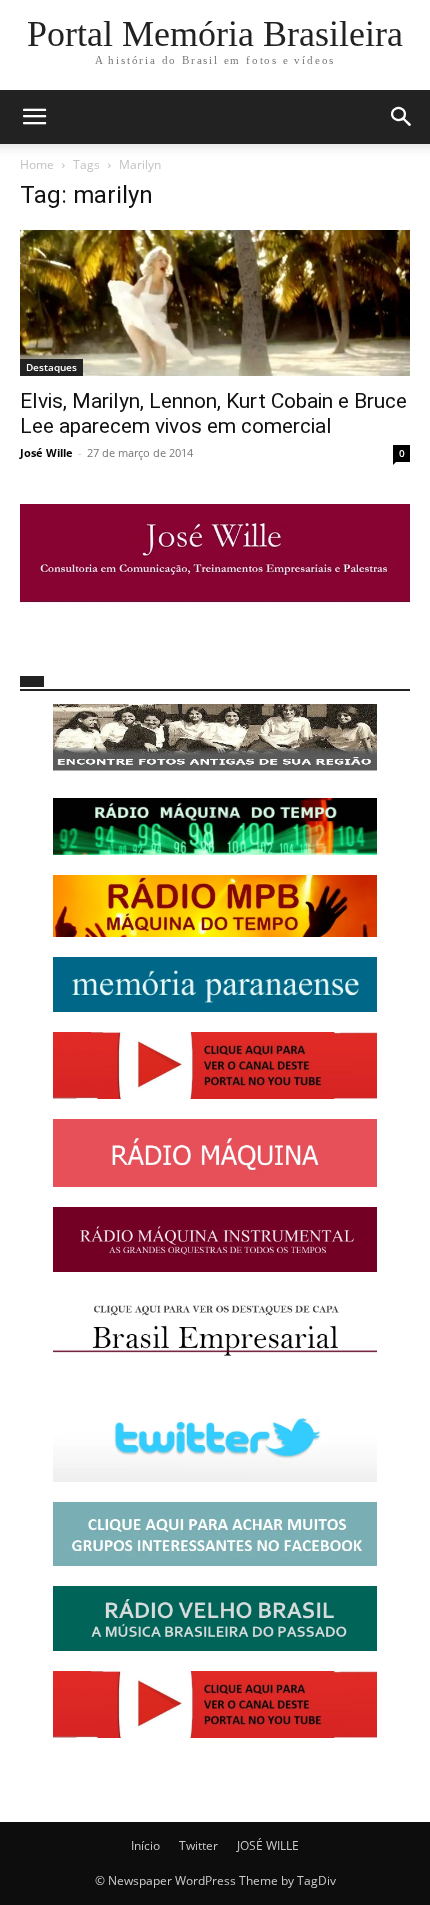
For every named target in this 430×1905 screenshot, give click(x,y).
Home (37, 164)
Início (145, 1845)
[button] (34, 117)
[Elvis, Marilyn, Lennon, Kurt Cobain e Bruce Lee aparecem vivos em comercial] (215, 303)
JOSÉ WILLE (268, 1845)
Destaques (51, 367)
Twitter (198, 1845)
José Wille (46, 452)
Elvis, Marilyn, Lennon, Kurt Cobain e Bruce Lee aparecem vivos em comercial (213, 413)
